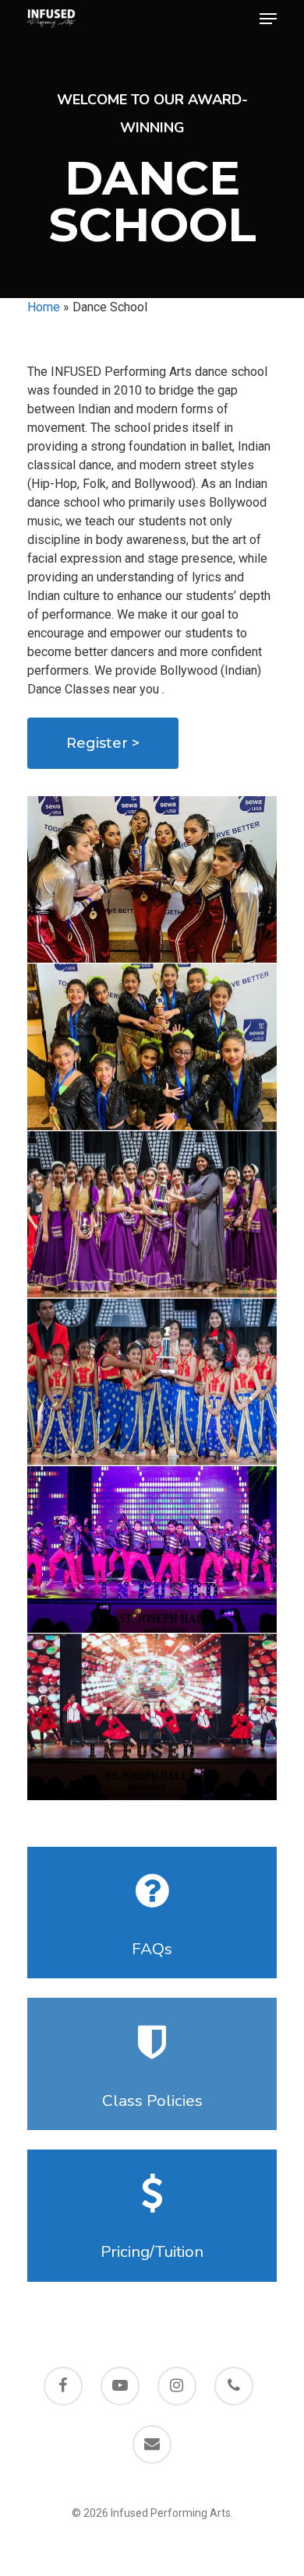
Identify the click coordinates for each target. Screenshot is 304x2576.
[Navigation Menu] (268, 19)
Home (44, 307)
